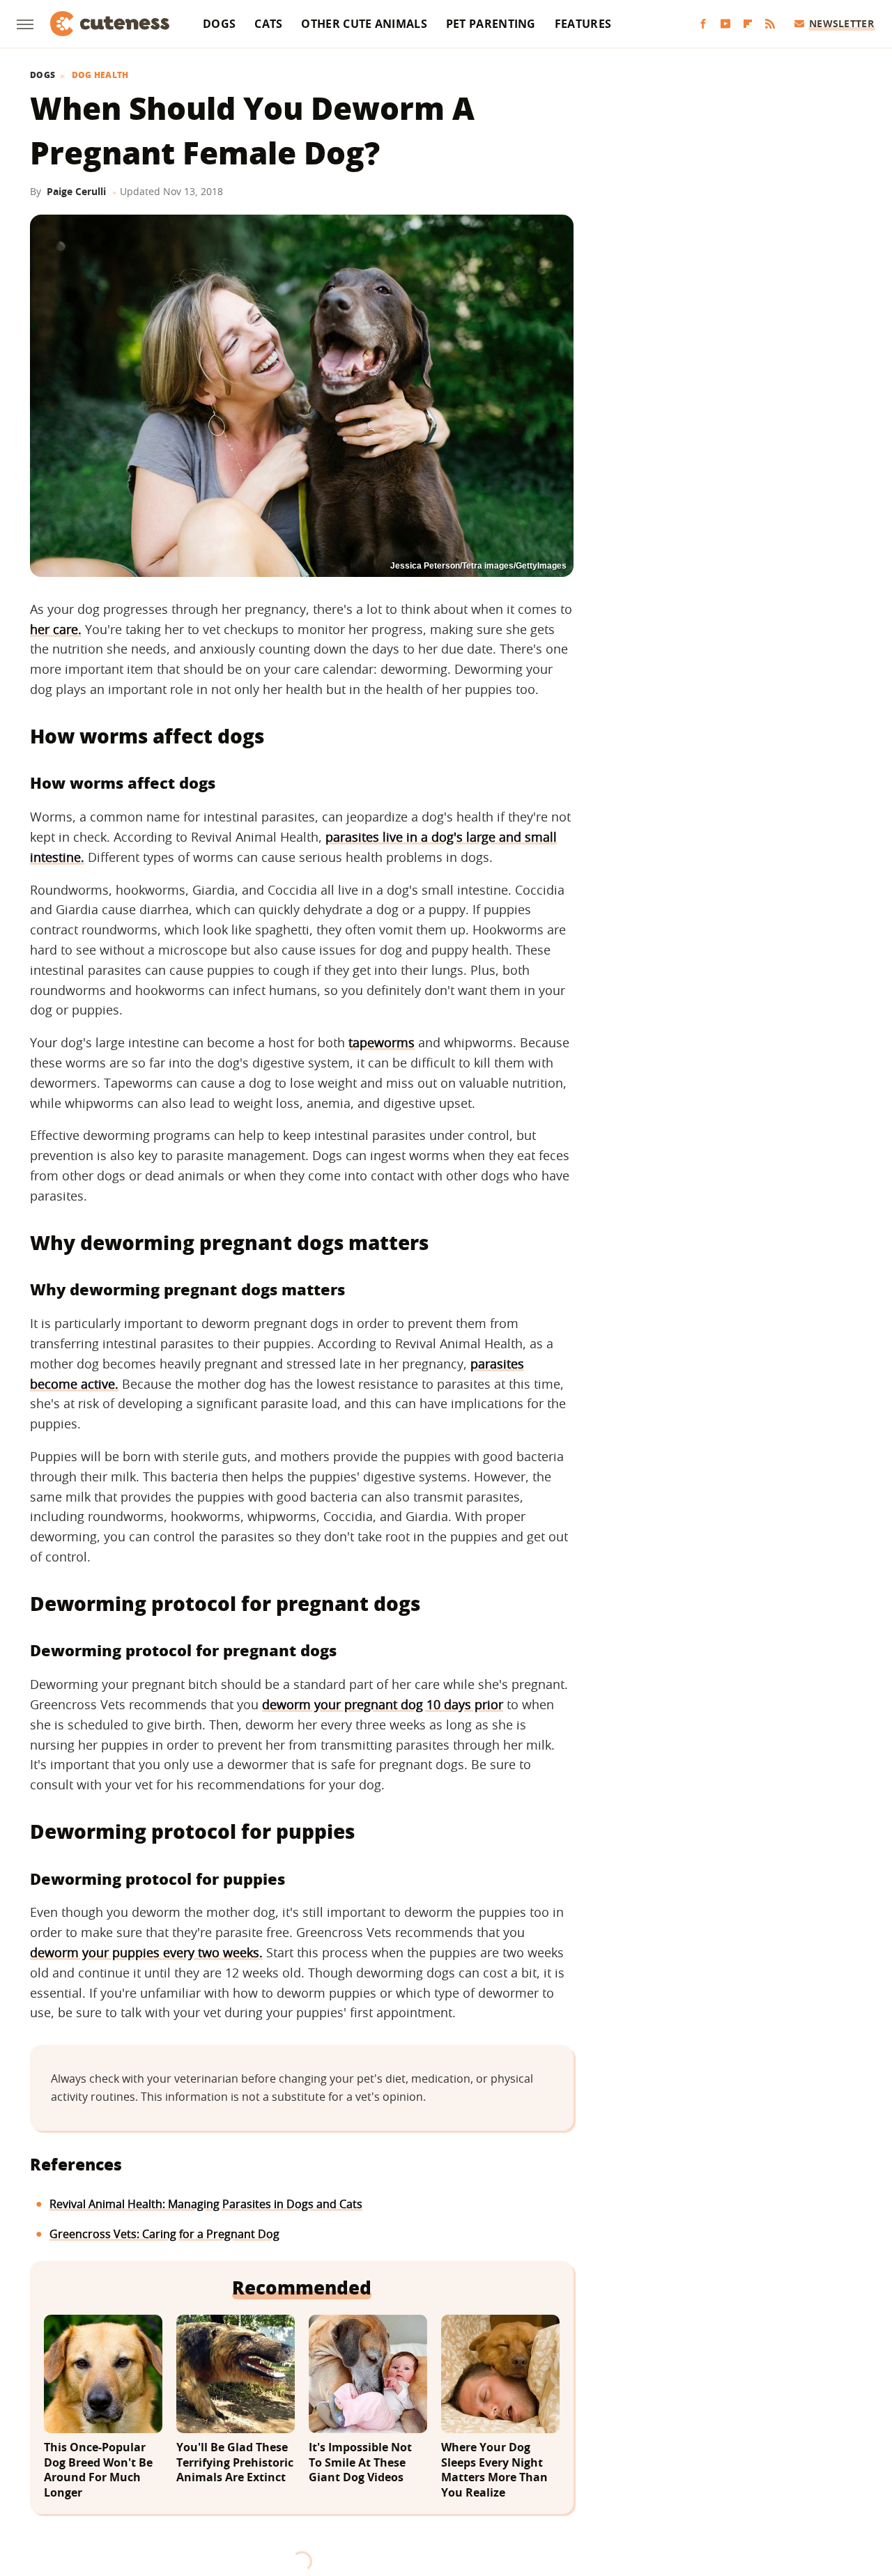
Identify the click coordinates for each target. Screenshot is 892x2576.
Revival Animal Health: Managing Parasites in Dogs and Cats (206, 2204)
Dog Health (100, 75)
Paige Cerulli (76, 191)
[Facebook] (703, 24)
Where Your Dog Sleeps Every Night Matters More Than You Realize (494, 2470)
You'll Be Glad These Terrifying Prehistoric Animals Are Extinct (235, 2462)
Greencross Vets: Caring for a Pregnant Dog (164, 2234)
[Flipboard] (748, 24)
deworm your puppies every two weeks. (146, 1952)
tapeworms (382, 1042)
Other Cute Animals (364, 24)
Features (583, 24)
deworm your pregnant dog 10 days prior (383, 1704)
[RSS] (770, 24)
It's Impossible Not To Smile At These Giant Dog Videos (360, 2462)
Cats (268, 24)
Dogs (219, 24)
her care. (56, 629)
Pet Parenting (491, 24)
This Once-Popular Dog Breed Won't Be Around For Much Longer (98, 2470)
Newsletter (841, 23)
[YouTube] (725, 24)
